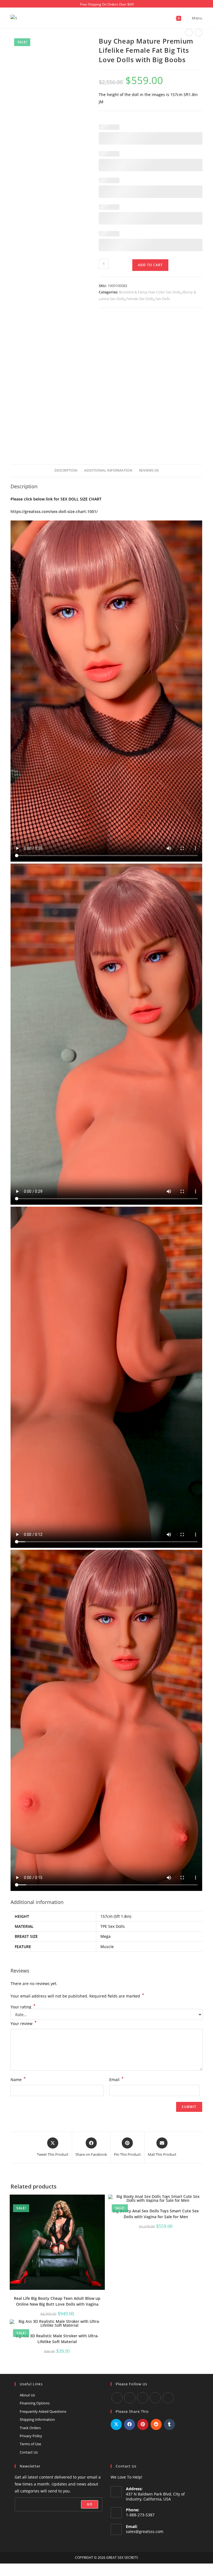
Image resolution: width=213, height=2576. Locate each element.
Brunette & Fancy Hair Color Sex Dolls (150, 292)
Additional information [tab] (108, 470)
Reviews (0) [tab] (149, 470)
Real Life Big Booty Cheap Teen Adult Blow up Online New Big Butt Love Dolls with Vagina (57, 2301)
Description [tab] (66, 470)
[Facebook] (117, 2398)
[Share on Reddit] (156, 2424)
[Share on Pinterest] (143, 2424)
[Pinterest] (168, 2398)
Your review (24, 2023)
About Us (27, 2395)
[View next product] (199, 32)
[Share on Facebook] (130, 2424)
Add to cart (150, 265)
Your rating (23, 2007)
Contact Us (29, 2452)
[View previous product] (189, 32)
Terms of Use (30, 2444)
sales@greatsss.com (145, 2531)
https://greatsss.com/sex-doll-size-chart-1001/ (54, 511)
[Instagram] (143, 2398)
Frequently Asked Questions (43, 2411)
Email (116, 2079)
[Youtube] (130, 2398)
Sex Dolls (163, 299)
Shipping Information (37, 2419)
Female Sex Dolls (140, 299)
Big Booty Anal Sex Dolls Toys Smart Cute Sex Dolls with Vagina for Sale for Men (156, 2214)
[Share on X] (116, 2424)
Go (90, 2504)
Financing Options (35, 2403)
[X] (155, 2398)
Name (18, 2079)
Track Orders (30, 2428)
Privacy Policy (31, 2436)
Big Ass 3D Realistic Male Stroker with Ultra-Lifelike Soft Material (57, 2339)
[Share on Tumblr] (169, 2424)
